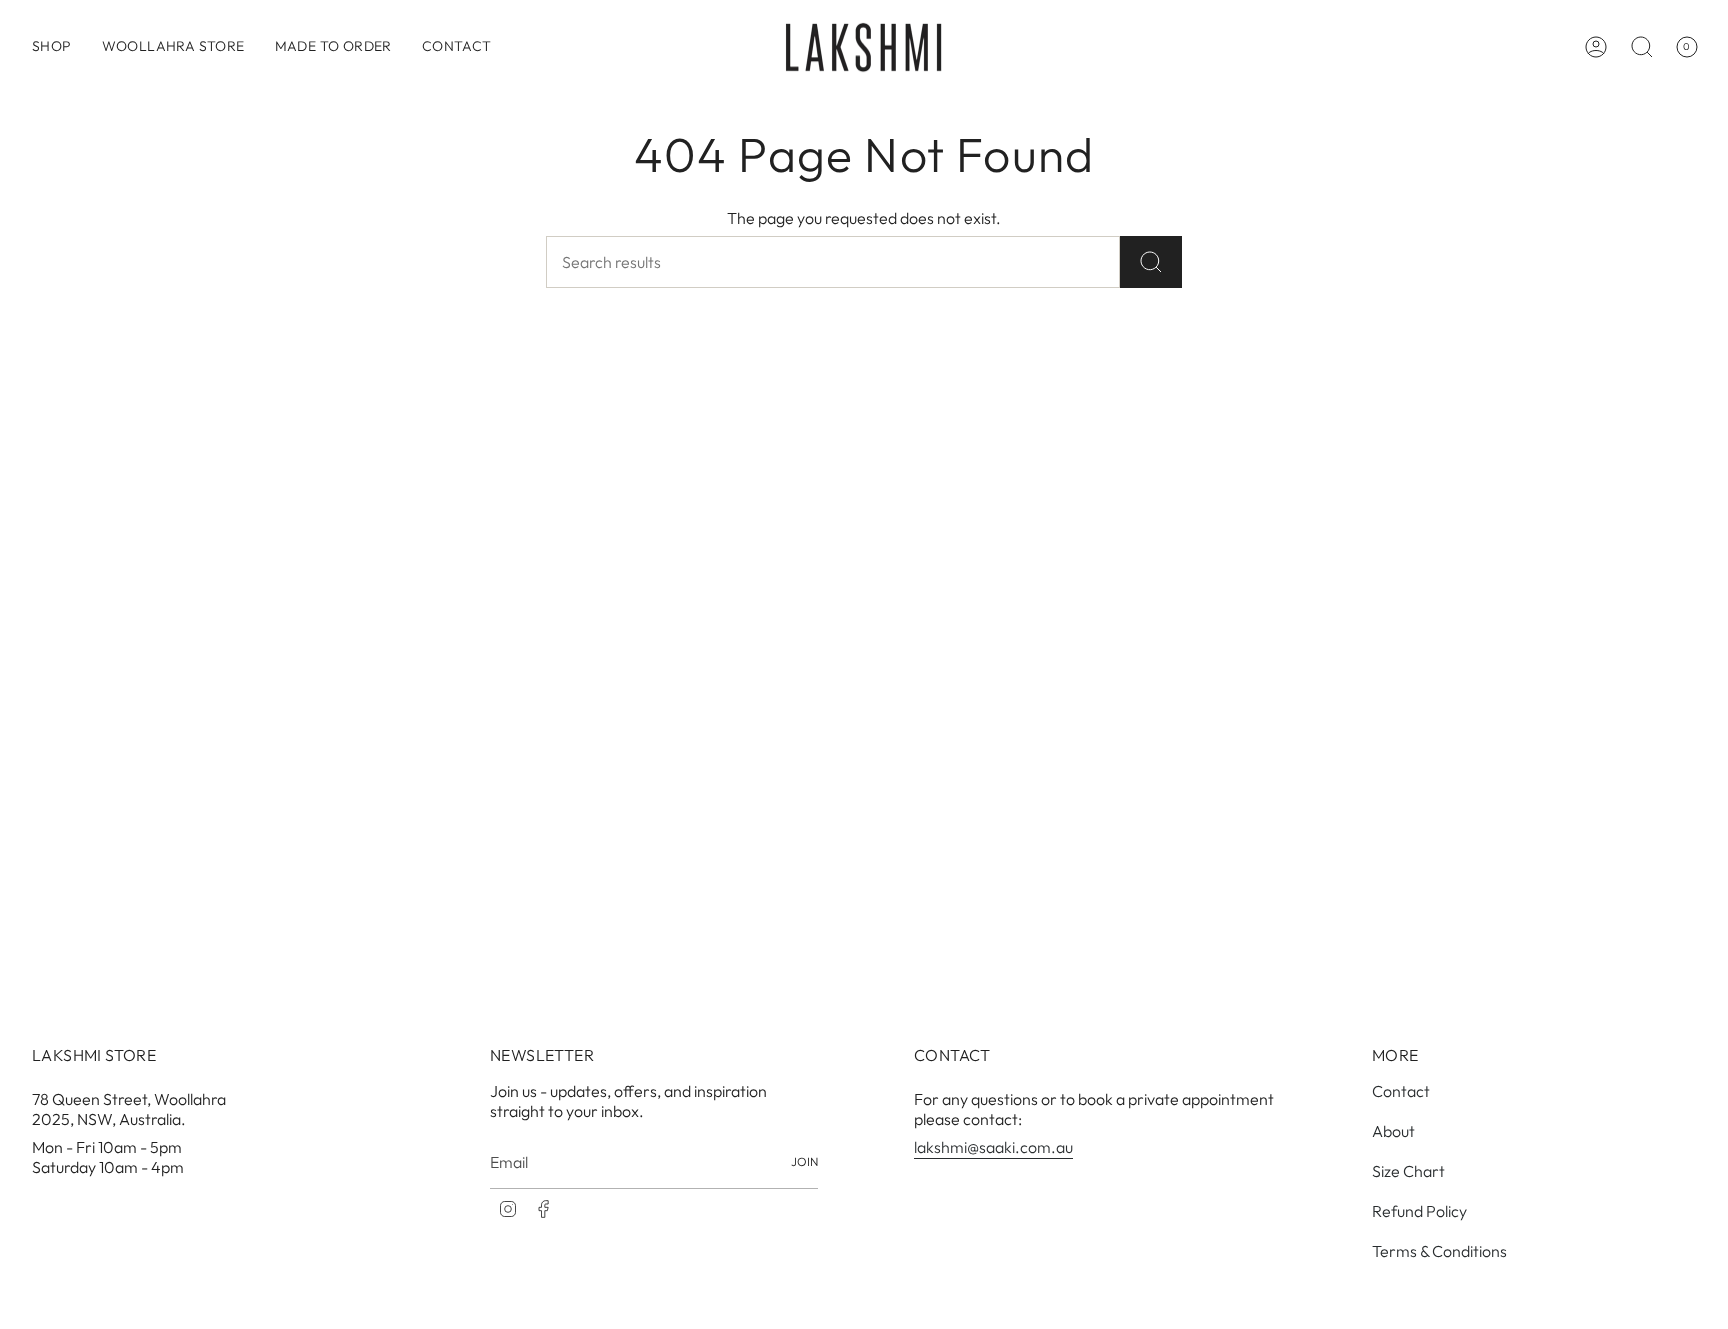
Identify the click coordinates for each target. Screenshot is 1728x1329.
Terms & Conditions (1439, 1251)
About (1393, 1131)
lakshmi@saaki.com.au (993, 1147)
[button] (52, 47)
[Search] (1151, 262)
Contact (1401, 1091)
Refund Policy (1419, 1211)
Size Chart (1408, 1171)
